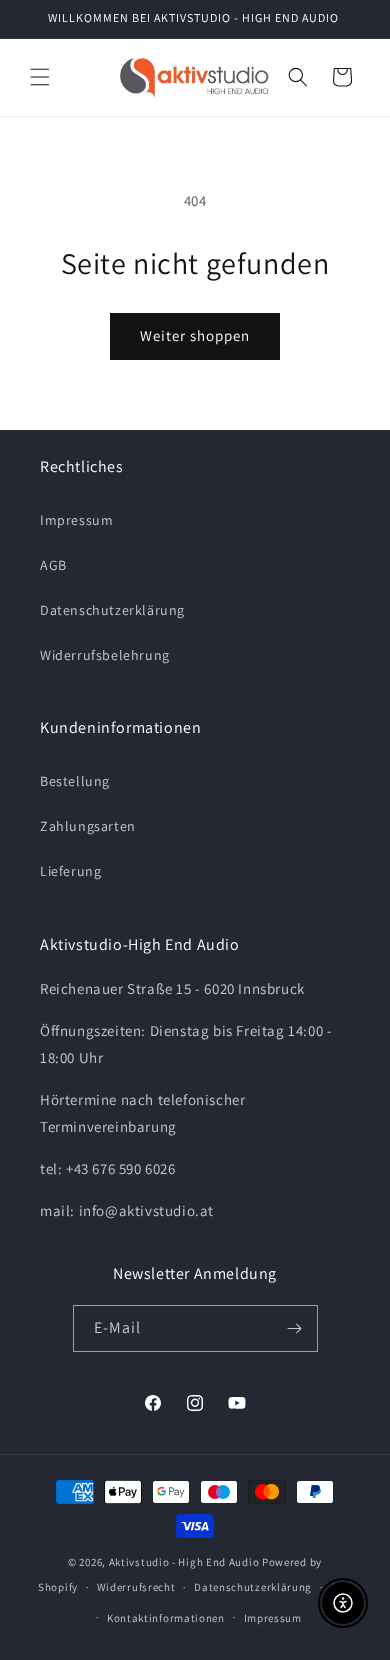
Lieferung (70, 871)
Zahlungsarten (88, 826)
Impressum (76, 520)
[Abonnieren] (295, 1328)
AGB (53, 565)
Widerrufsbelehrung (105, 655)
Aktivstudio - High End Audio (184, 1562)
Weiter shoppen (195, 335)
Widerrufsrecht (136, 1587)
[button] (40, 77)
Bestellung (75, 781)
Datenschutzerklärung (112, 610)
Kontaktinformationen (166, 1618)
